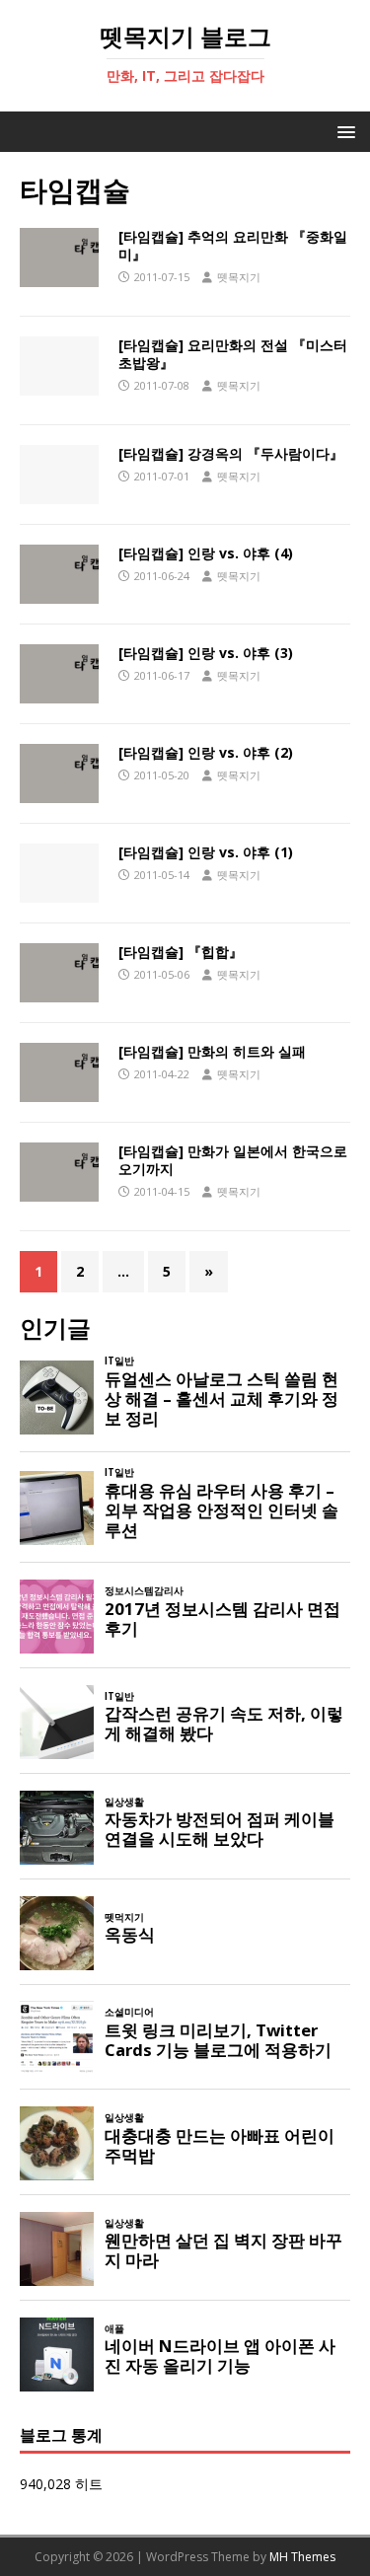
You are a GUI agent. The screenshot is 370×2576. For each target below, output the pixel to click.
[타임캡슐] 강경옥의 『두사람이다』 (231, 453)
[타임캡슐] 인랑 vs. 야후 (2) (206, 752)
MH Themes (302, 2557)
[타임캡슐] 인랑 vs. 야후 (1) (206, 852)
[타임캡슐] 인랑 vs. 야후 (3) (206, 653)
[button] (343, 131)
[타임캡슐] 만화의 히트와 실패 (212, 1051)
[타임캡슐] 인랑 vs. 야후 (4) (206, 553)
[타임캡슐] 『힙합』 (181, 952)
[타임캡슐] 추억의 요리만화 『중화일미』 (233, 245)
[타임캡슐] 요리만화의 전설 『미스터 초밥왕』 (233, 354)
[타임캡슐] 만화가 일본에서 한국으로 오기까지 (233, 1160)
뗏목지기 (239, 277)
